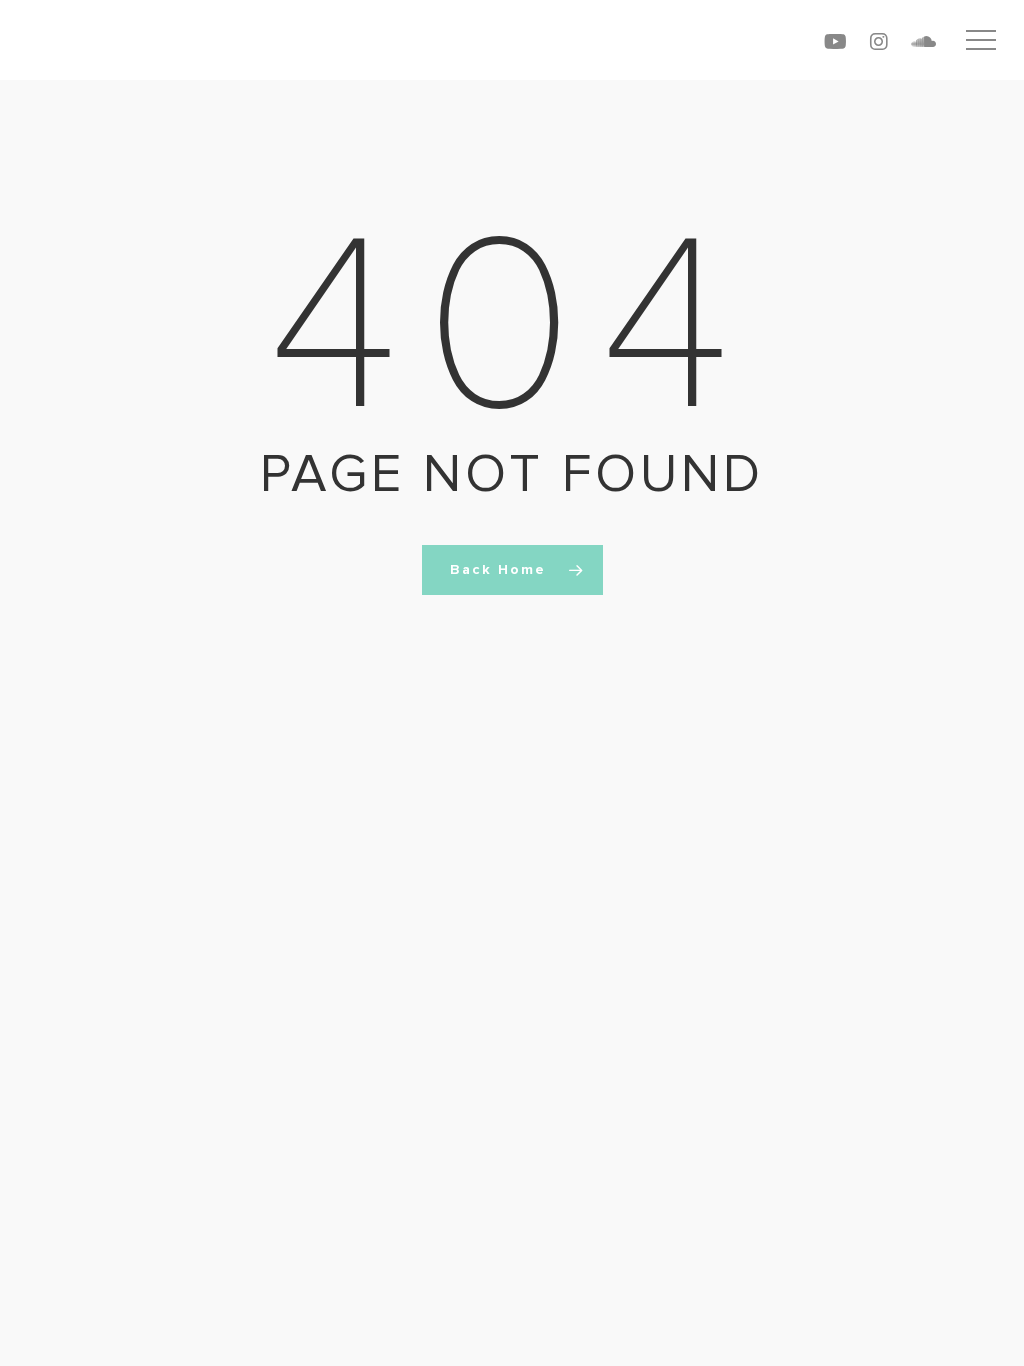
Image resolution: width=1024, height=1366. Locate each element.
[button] (981, 40)
